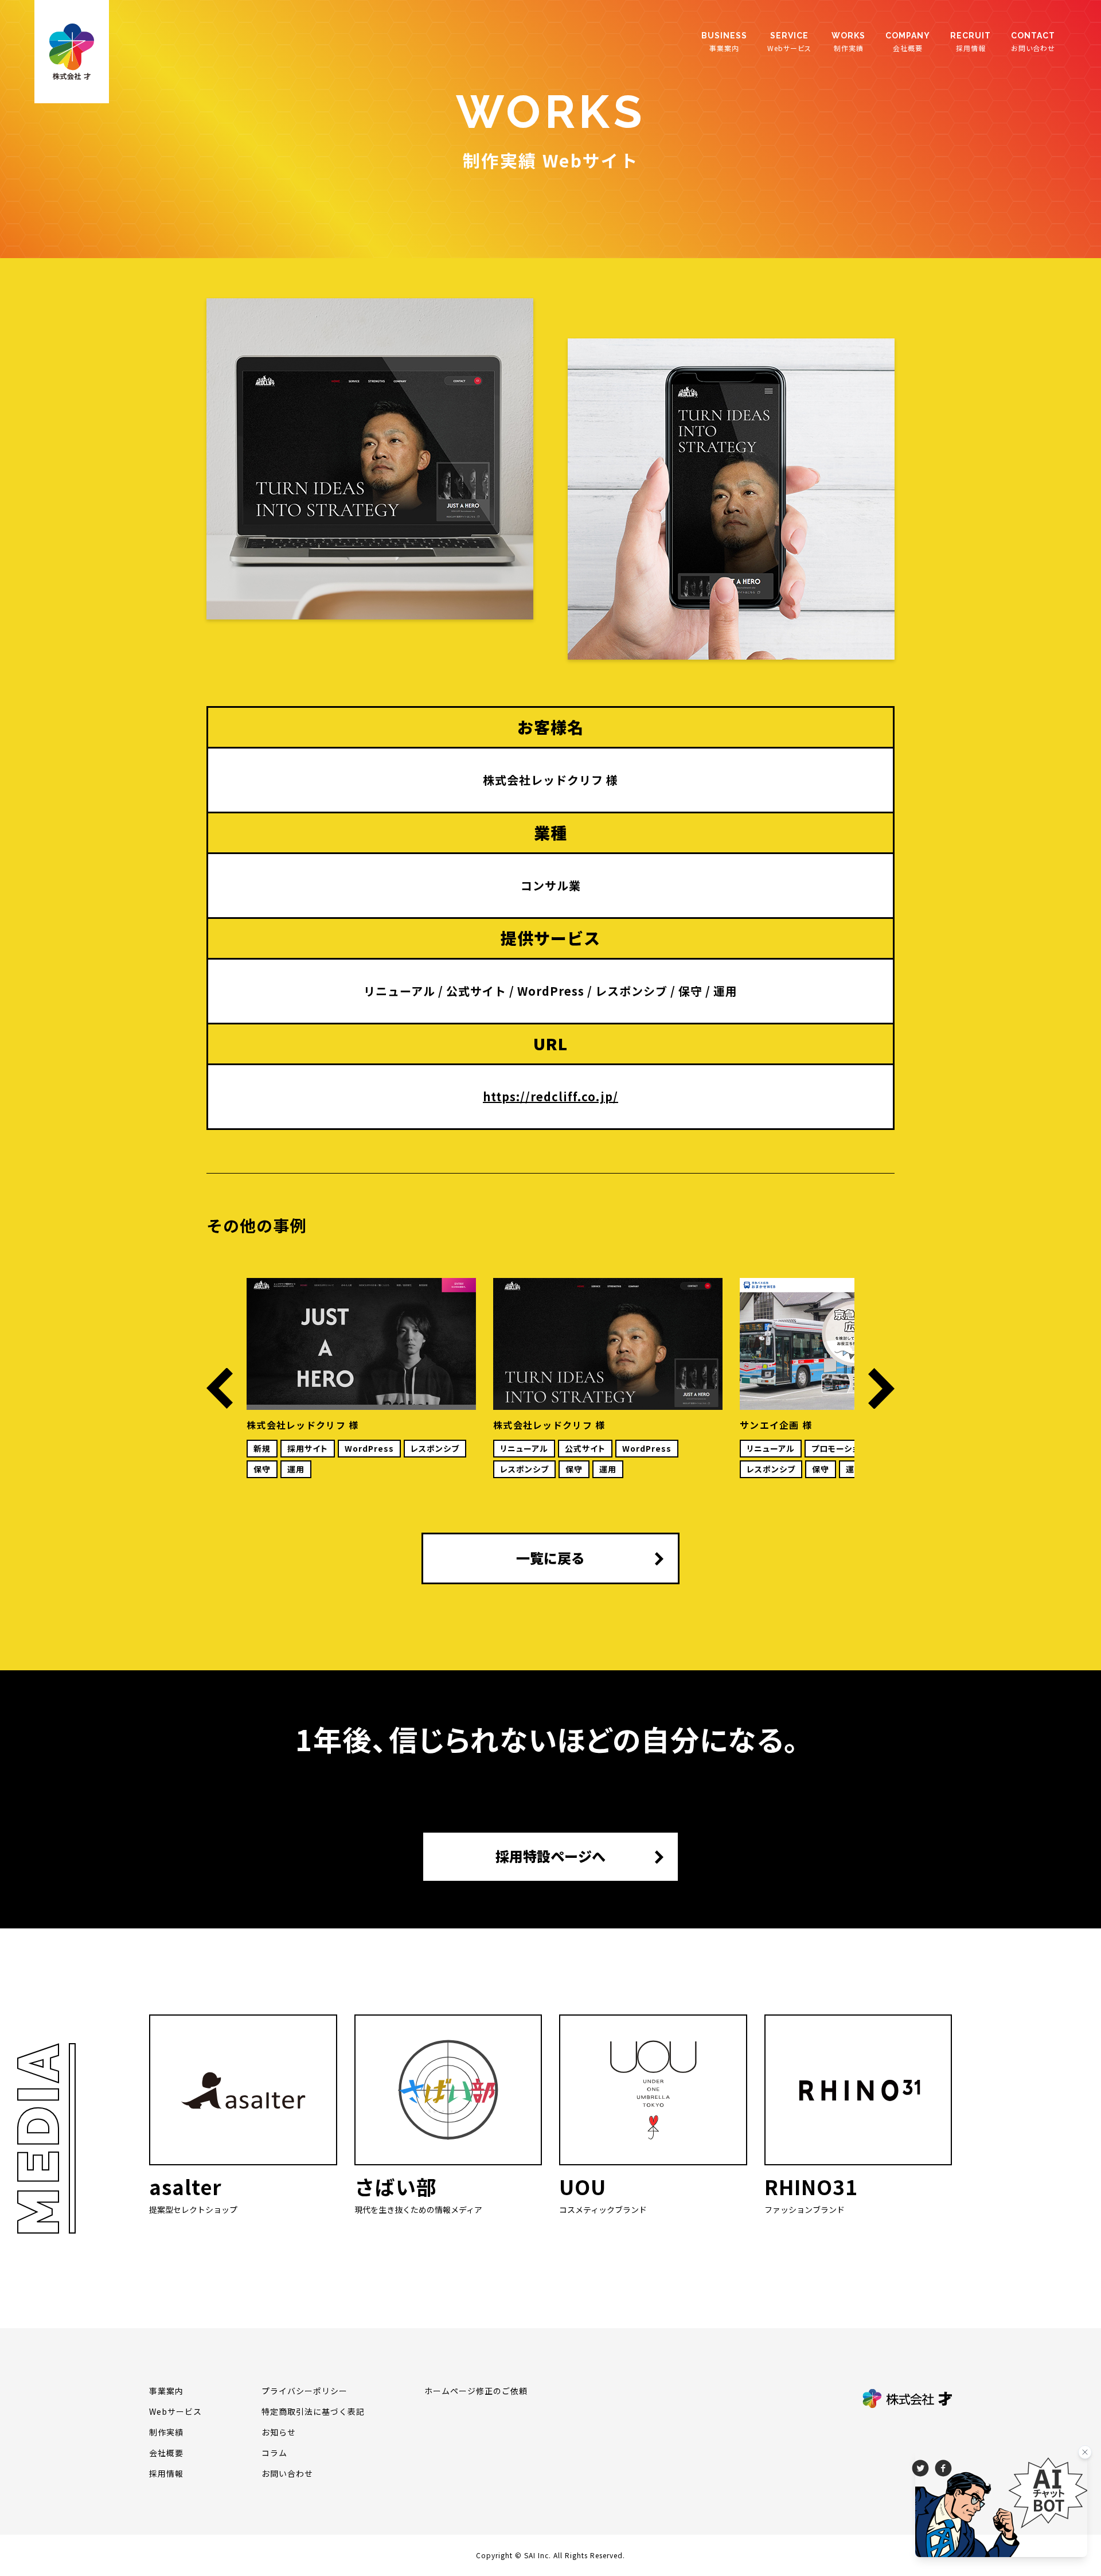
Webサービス (789, 42)
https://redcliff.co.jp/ (550, 1096)
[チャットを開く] (1001, 2503)
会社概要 (908, 42)
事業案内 (724, 42)
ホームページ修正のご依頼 (476, 2391)
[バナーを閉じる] (1085, 2452)
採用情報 (971, 42)
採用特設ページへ (550, 1856)
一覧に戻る (550, 1558)
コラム (274, 2453)
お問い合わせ (1033, 42)
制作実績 (848, 42)
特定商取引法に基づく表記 (313, 2411)
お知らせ (279, 2432)
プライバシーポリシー (304, 2391)
